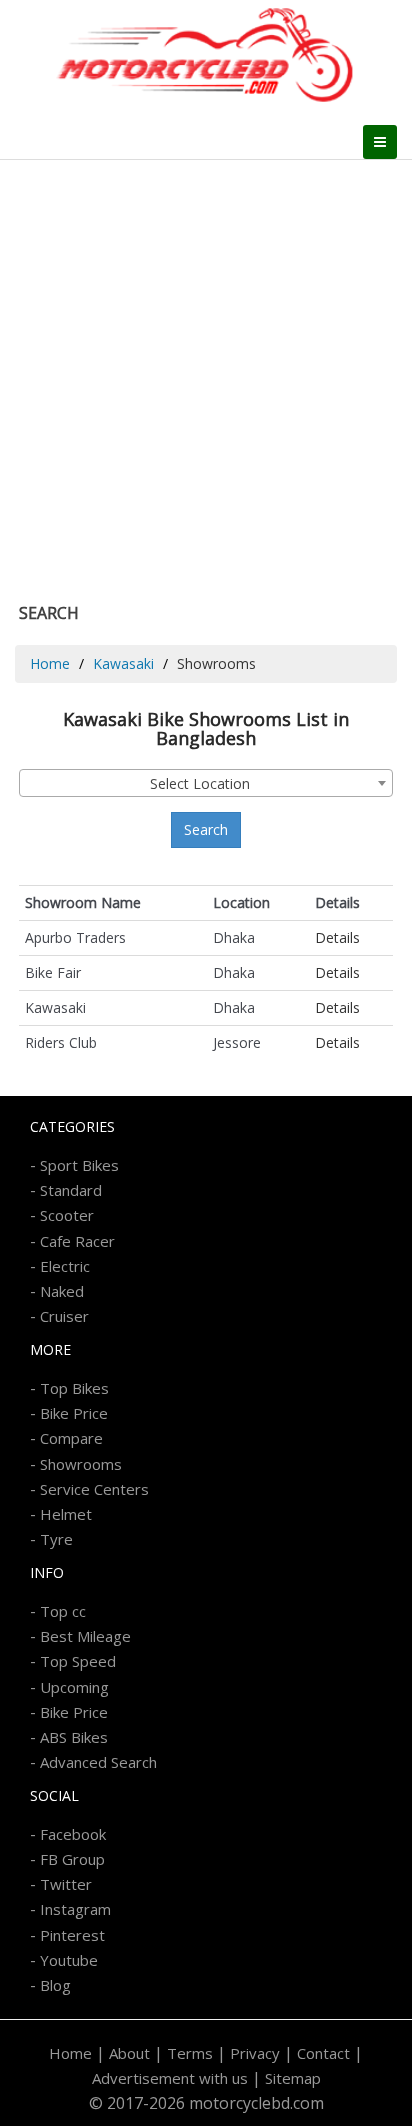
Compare (71, 1438)
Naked (62, 1291)
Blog (55, 1985)
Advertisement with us (170, 2078)
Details (337, 937)
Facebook (73, 1834)
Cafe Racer (77, 1241)
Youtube (69, 1960)
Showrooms (81, 1464)
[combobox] (206, 783)
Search (206, 829)
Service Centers (94, 1489)
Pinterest (72, 1935)
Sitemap (293, 2078)
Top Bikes (74, 1388)
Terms (190, 2053)
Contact (323, 2053)
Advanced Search (98, 1762)
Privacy (255, 2053)
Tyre (56, 1539)
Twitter (66, 1884)
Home (50, 663)
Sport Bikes (79, 1165)
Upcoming (74, 1687)
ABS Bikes (74, 1737)
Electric (65, 1266)
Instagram (75, 1909)
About (129, 2053)
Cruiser (64, 1316)
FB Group (72, 1859)
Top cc (63, 1611)
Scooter (67, 1215)
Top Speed (78, 1661)
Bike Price (74, 1413)
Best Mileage (85, 1636)
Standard (71, 1190)
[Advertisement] (206, 376)
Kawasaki (123, 663)
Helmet (66, 1514)
